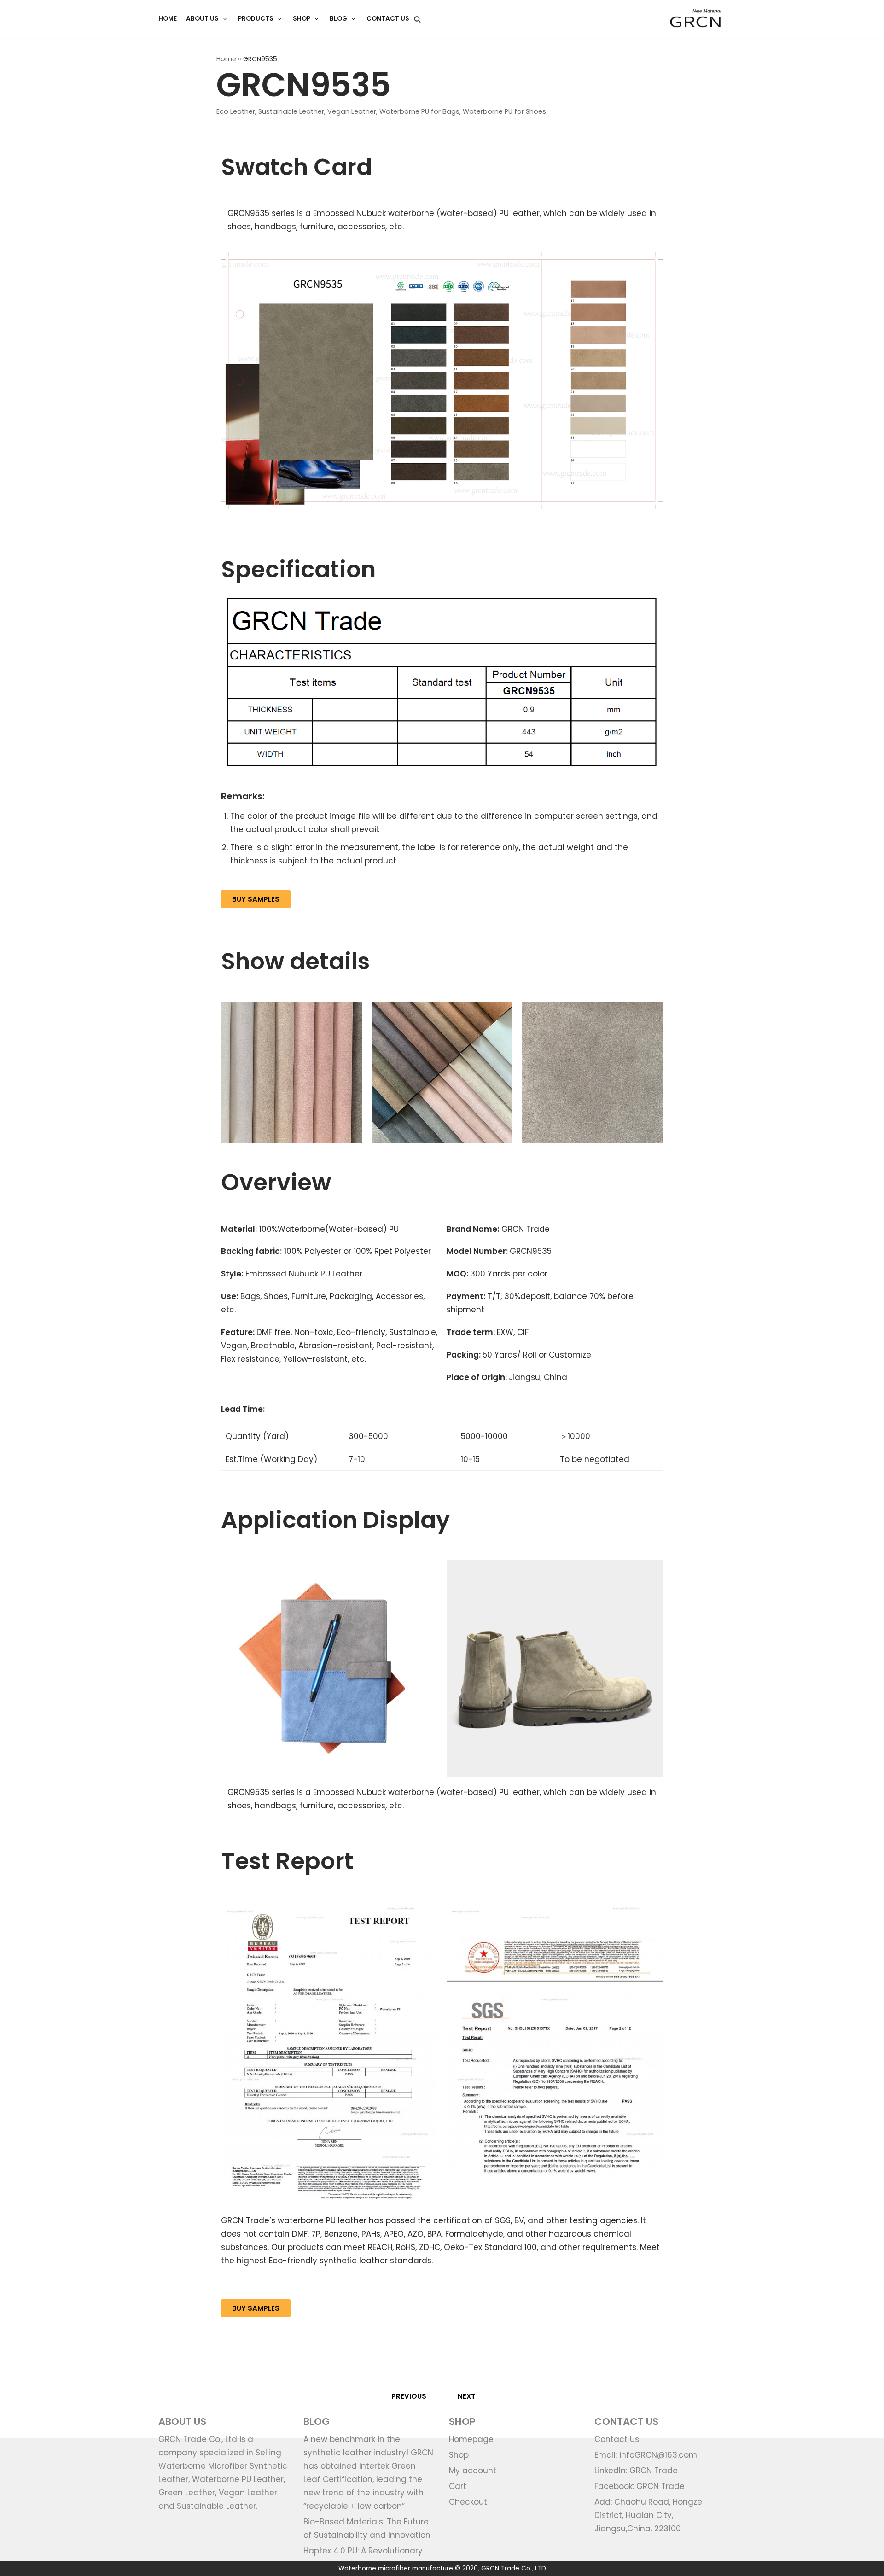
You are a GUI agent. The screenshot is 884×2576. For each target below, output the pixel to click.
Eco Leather (236, 111)
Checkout (468, 2502)
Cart (458, 2486)
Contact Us (388, 19)
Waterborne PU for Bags (419, 111)
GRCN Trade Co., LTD (514, 2568)
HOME (168, 19)
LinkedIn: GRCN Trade (636, 2471)
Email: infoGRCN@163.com (646, 2455)
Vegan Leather (352, 111)
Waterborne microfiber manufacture (396, 2568)
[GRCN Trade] (696, 19)
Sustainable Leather (291, 111)
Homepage (471, 2439)
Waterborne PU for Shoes (504, 111)
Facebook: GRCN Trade (640, 2486)
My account (473, 2471)
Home (226, 59)
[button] (256, 899)
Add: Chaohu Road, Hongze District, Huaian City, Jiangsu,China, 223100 (648, 2515)
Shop (459, 2455)
